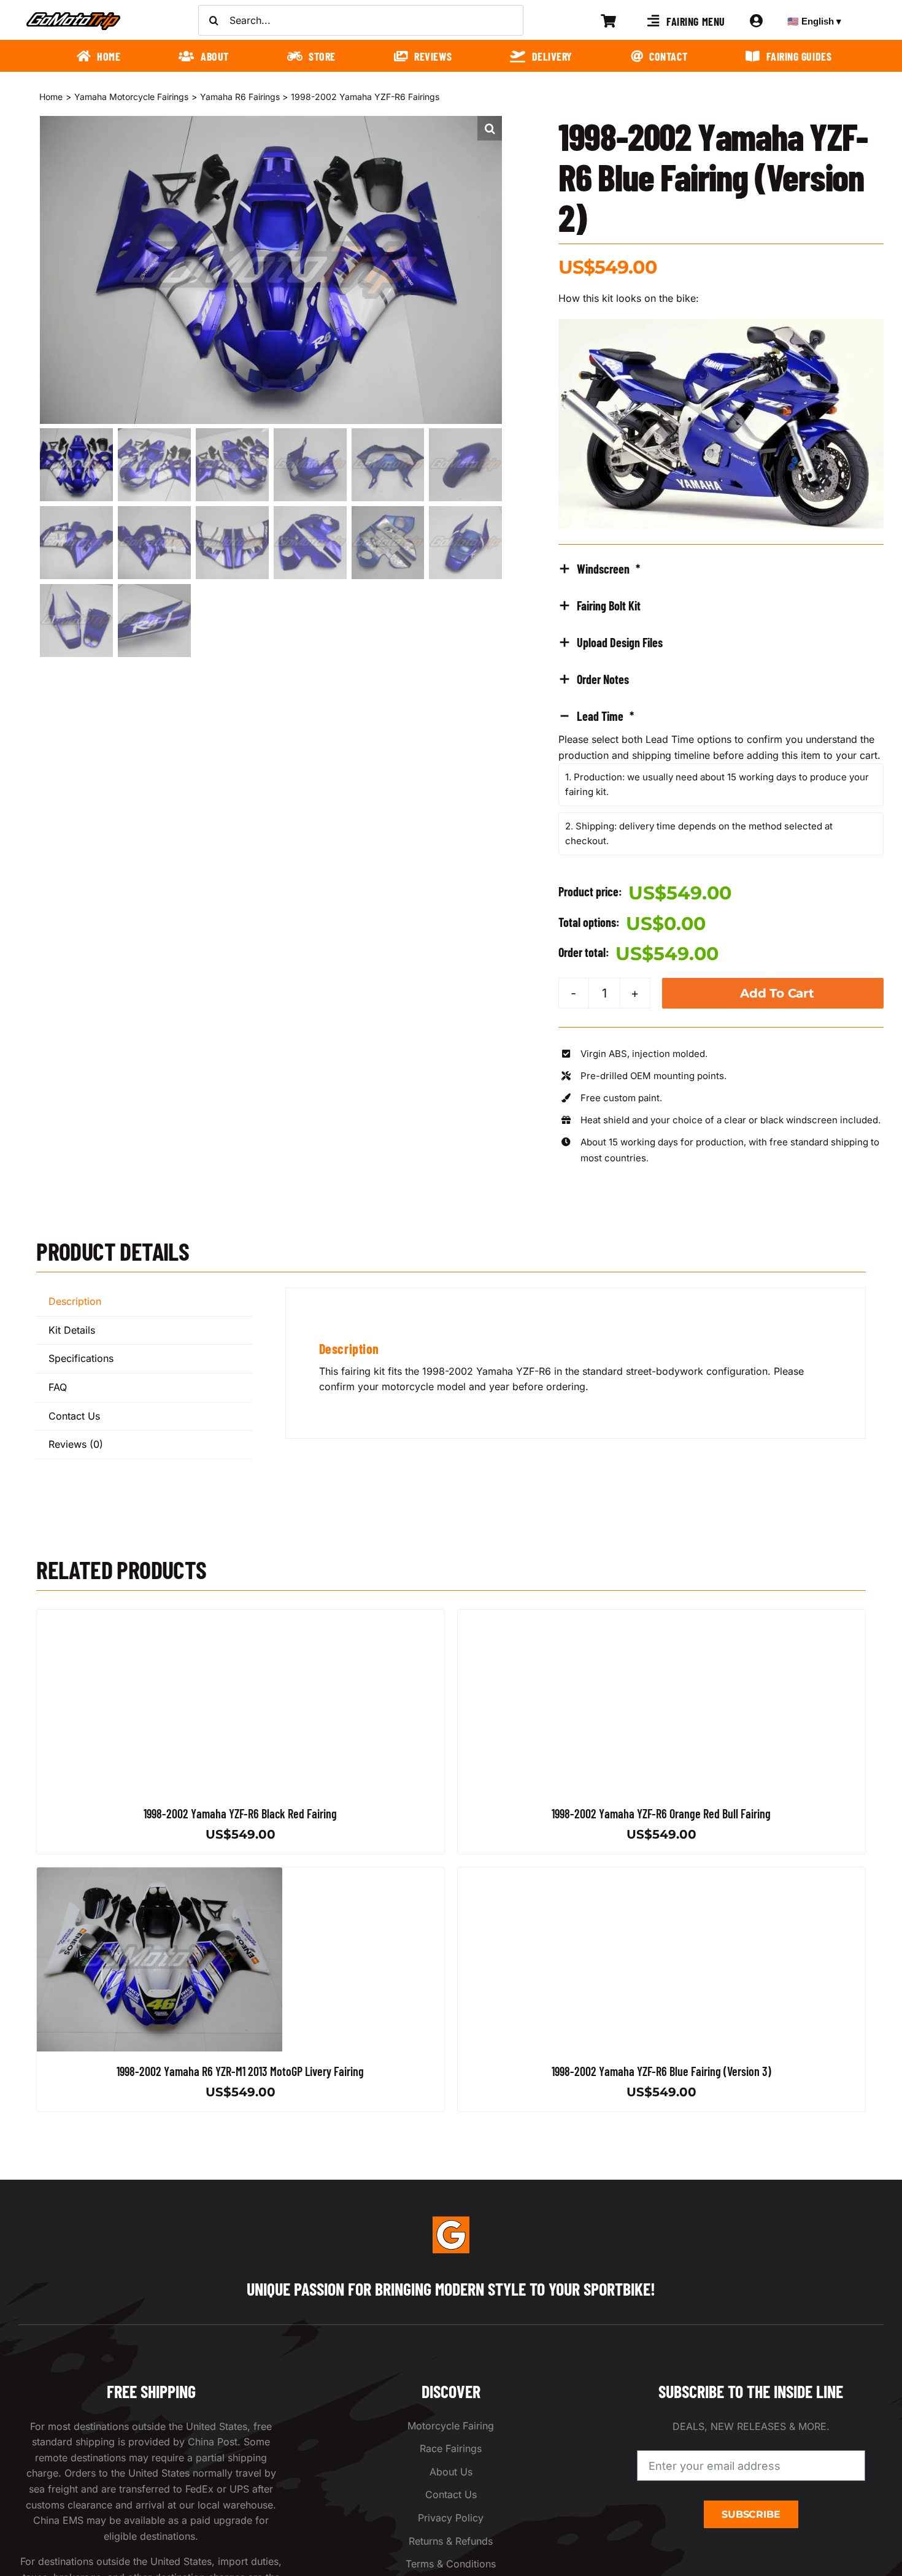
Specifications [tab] (81, 1358)
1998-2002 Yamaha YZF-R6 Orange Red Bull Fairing (661, 1813)
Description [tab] (75, 1301)
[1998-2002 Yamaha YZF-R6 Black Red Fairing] (160, 1617)
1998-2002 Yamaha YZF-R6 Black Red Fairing (241, 1813)
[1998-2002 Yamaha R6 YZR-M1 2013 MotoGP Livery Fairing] (160, 1875)
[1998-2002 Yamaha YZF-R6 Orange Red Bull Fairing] (580, 1617)
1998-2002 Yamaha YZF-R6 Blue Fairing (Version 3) (661, 2071)
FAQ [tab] (58, 1387)
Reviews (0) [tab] (76, 1444)
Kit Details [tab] (72, 1330)
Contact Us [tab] (74, 1416)
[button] (490, 128)
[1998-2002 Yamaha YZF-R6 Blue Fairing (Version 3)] (580, 1875)
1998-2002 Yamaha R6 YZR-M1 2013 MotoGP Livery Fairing (241, 2071)
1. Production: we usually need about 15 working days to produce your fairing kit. (717, 784)
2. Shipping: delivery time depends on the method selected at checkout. (699, 833)
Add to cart (777, 993)
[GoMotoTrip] (74, 15)
